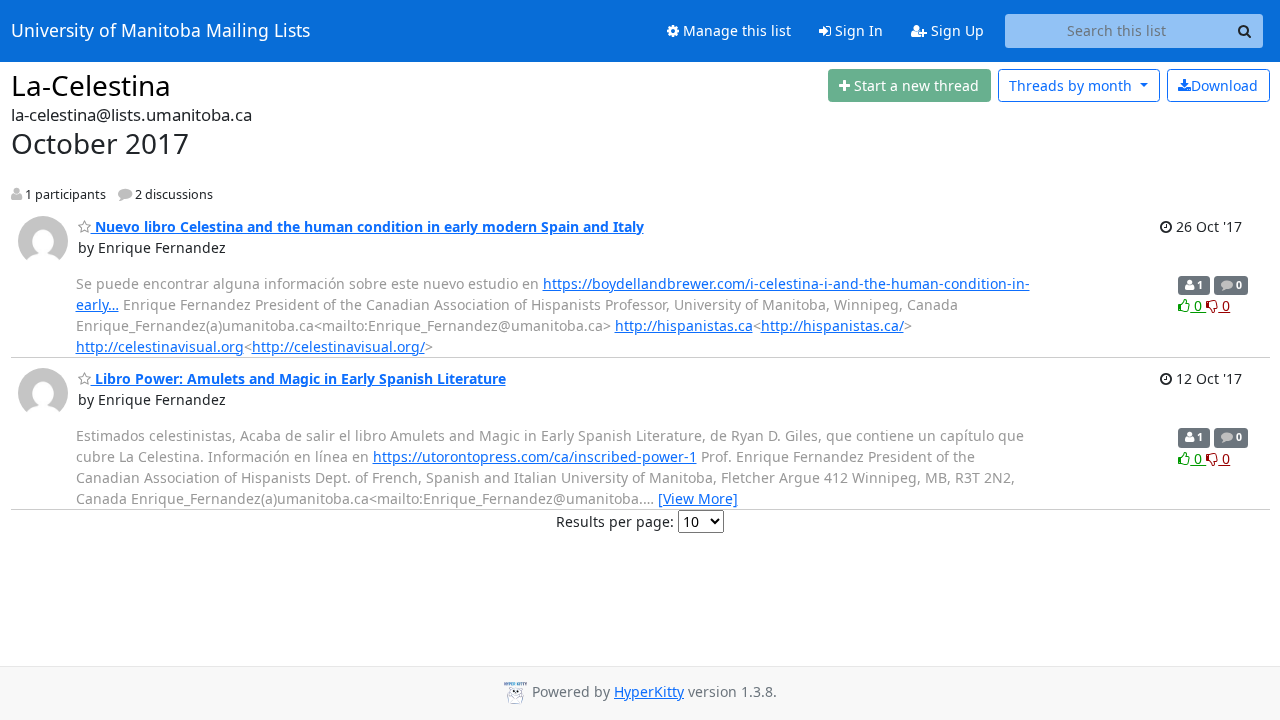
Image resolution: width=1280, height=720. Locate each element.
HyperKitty (649, 691)
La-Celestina (91, 85)
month (1072, 85)
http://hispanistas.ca (684, 325)
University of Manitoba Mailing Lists (160, 31)
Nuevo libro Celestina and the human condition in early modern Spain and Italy (367, 226)
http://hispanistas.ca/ (832, 325)
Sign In (857, 30)
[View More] (698, 498)
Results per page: (615, 521)
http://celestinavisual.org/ (338, 346)
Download (1224, 85)
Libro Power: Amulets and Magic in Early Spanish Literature (298, 378)
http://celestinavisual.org (160, 346)
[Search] (1245, 31)
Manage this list (735, 30)
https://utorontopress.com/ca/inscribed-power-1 (535, 456)
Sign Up (955, 30)
